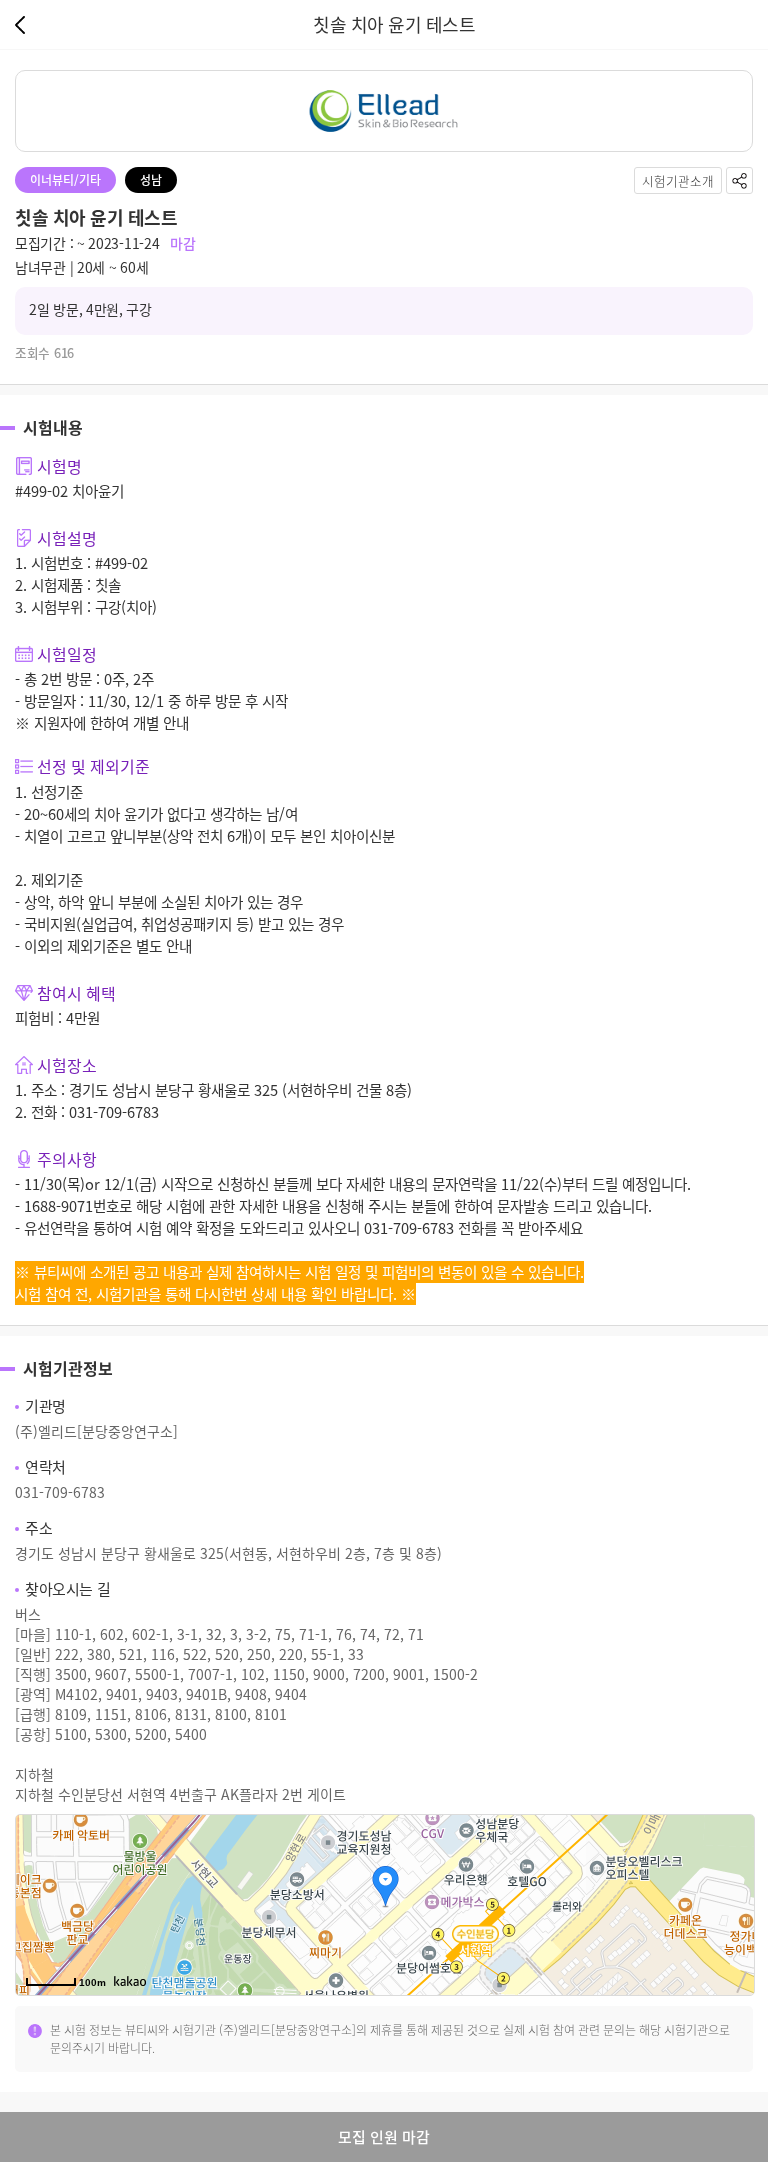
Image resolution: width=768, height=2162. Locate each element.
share (739, 180)
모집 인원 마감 (384, 2137)
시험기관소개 (678, 180)
